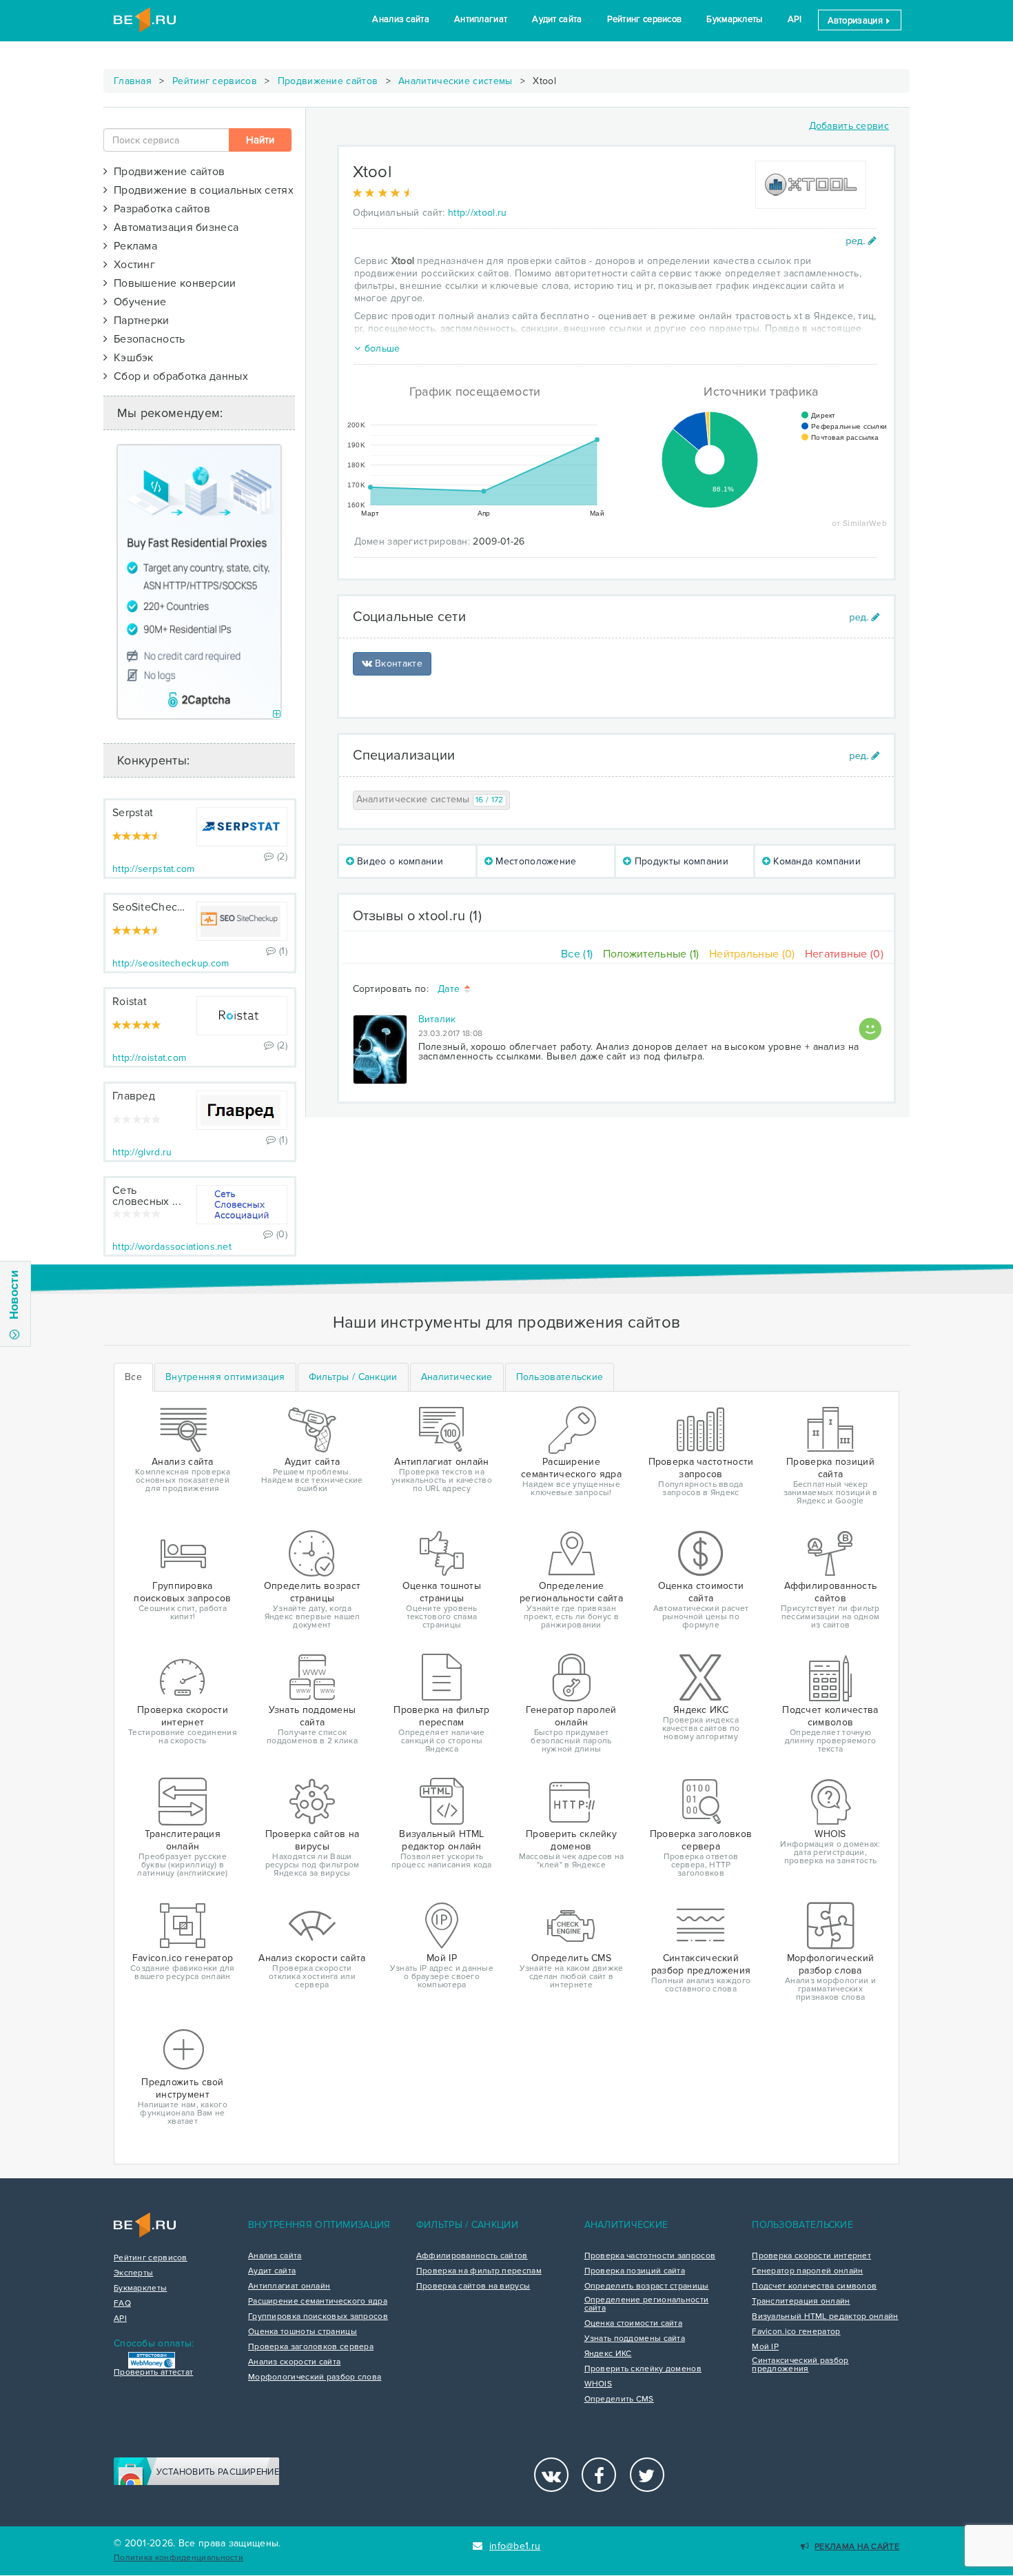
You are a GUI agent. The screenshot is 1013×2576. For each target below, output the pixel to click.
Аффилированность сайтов (472, 2256)
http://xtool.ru (478, 213)
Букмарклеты (734, 19)
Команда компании (816, 861)
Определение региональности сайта (647, 2304)
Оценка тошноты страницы (303, 2332)
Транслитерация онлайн (801, 2302)
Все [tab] (133, 1377)
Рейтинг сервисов (645, 19)
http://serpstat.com (154, 869)
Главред (134, 1096)
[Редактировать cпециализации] (864, 756)
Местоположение (535, 861)
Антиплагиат (481, 19)
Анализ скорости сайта (294, 2362)
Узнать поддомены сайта (635, 2339)
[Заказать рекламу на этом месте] (277, 714)
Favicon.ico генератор (796, 2332)
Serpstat (133, 813)
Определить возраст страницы (647, 2286)
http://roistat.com (149, 1058)
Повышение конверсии (172, 283)
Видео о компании (399, 861)
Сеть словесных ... (147, 1196)
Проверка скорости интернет (811, 2256)
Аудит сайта (557, 19)
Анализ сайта (401, 19)
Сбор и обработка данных (178, 376)
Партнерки (138, 321)
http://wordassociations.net (172, 1247)
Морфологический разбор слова (315, 2377)
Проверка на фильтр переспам (479, 2271)
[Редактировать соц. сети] (864, 617)
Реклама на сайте (857, 2547)
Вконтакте (397, 663)
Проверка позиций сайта (635, 2271)
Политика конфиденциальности (178, 2558)
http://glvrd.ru (142, 1152)
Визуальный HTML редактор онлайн (825, 2317)
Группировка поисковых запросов (318, 2317)
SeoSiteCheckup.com (166, 907)
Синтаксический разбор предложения (800, 2365)
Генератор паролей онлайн (807, 2271)
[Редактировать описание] (861, 241)
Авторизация (857, 21)
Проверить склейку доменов (643, 2369)
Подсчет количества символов (814, 2286)
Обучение (137, 302)
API (795, 19)
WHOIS (598, 2384)
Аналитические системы (455, 81)
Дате (450, 990)
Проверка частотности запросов (650, 2256)
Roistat (130, 1002)
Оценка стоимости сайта (634, 2324)
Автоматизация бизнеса (173, 227)
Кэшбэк (130, 358)
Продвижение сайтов (328, 81)
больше (382, 348)
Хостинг (131, 265)
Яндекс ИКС (608, 2354)
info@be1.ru (515, 2546)
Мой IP (765, 2347)
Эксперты (133, 2273)
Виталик (437, 1019)
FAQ (122, 2304)
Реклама (132, 246)
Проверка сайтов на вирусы (473, 2286)
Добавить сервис (849, 126)
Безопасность (146, 339)
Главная (133, 81)
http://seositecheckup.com (171, 963)
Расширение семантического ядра (318, 2302)
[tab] (225, 1377)
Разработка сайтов (159, 209)
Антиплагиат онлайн (289, 2286)
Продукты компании (680, 861)
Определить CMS (619, 2400)
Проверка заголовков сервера (311, 2347)
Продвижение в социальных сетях (201, 190)
